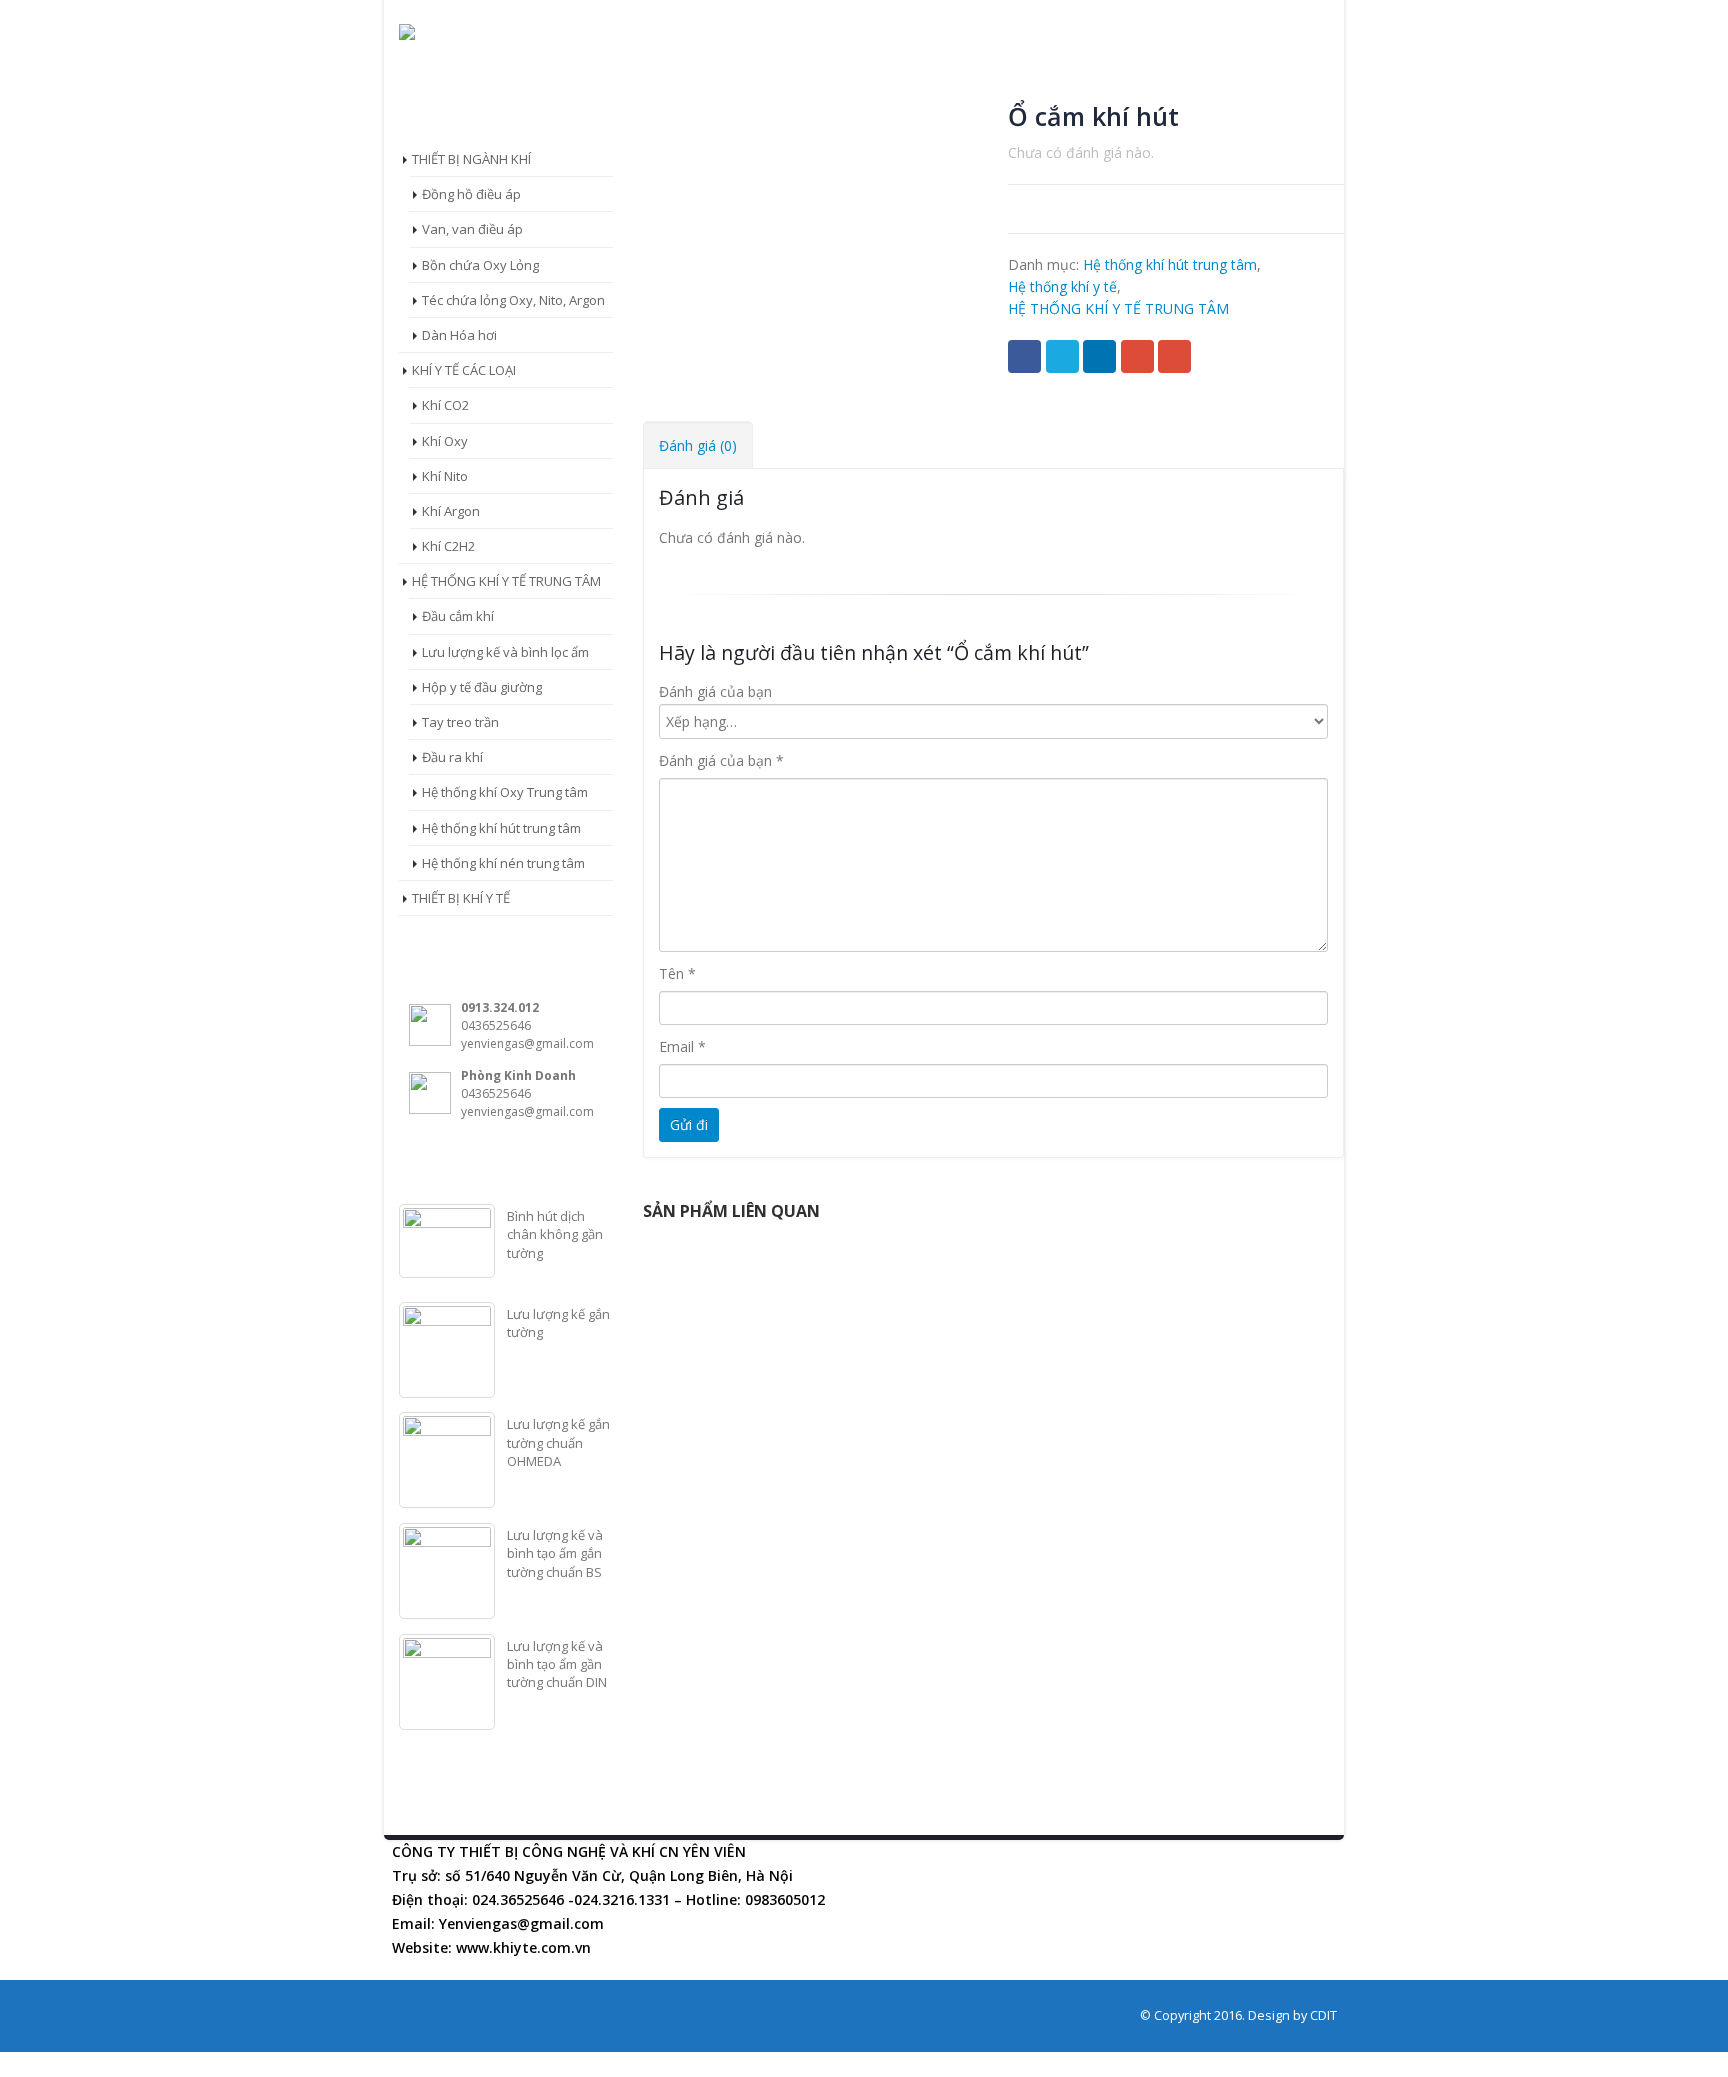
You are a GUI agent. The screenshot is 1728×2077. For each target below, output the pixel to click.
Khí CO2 (445, 405)
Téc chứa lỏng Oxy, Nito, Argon (513, 300)
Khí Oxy (445, 441)
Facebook (1024, 356)
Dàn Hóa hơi (459, 335)
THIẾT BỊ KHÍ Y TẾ (461, 898)
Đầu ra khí (452, 757)
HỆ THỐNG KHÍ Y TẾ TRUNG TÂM (1118, 308)
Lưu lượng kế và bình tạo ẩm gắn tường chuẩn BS (555, 1553)
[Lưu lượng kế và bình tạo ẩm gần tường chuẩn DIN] (447, 1682)
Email (1174, 356)
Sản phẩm (706, 86)
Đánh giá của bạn (715, 691)
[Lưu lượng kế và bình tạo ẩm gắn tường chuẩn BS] (447, 1571)
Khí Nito (445, 476)
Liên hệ (1203, 86)
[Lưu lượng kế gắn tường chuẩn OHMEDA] (447, 1460)
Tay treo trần (460, 722)
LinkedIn (1099, 356)
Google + (1137, 356)
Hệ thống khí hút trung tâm (1170, 264)
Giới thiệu (584, 86)
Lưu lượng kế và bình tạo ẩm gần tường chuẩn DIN (557, 1664)
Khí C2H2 (448, 546)
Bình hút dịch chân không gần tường (555, 1234)
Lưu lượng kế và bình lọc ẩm (505, 652)
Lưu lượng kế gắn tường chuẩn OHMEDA (558, 1442)
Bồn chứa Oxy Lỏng (480, 265)
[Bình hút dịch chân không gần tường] (447, 1241)
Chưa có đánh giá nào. (1081, 152)
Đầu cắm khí (458, 616)
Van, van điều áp (472, 229)
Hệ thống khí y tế (855, 86)
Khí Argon (451, 511)
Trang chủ (457, 86)
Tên (677, 973)
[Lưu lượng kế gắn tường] (447, 1350)
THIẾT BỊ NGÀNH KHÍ (471, 159)
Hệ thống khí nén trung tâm (503, 863)
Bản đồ (1101, 86)
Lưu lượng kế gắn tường (558, 1323)
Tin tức (996, 86)
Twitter (1062, 356)
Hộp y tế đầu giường (482, 687)
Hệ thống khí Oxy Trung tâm (505, 792)
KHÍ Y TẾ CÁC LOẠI (464, 370)
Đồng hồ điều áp (471, 194)
